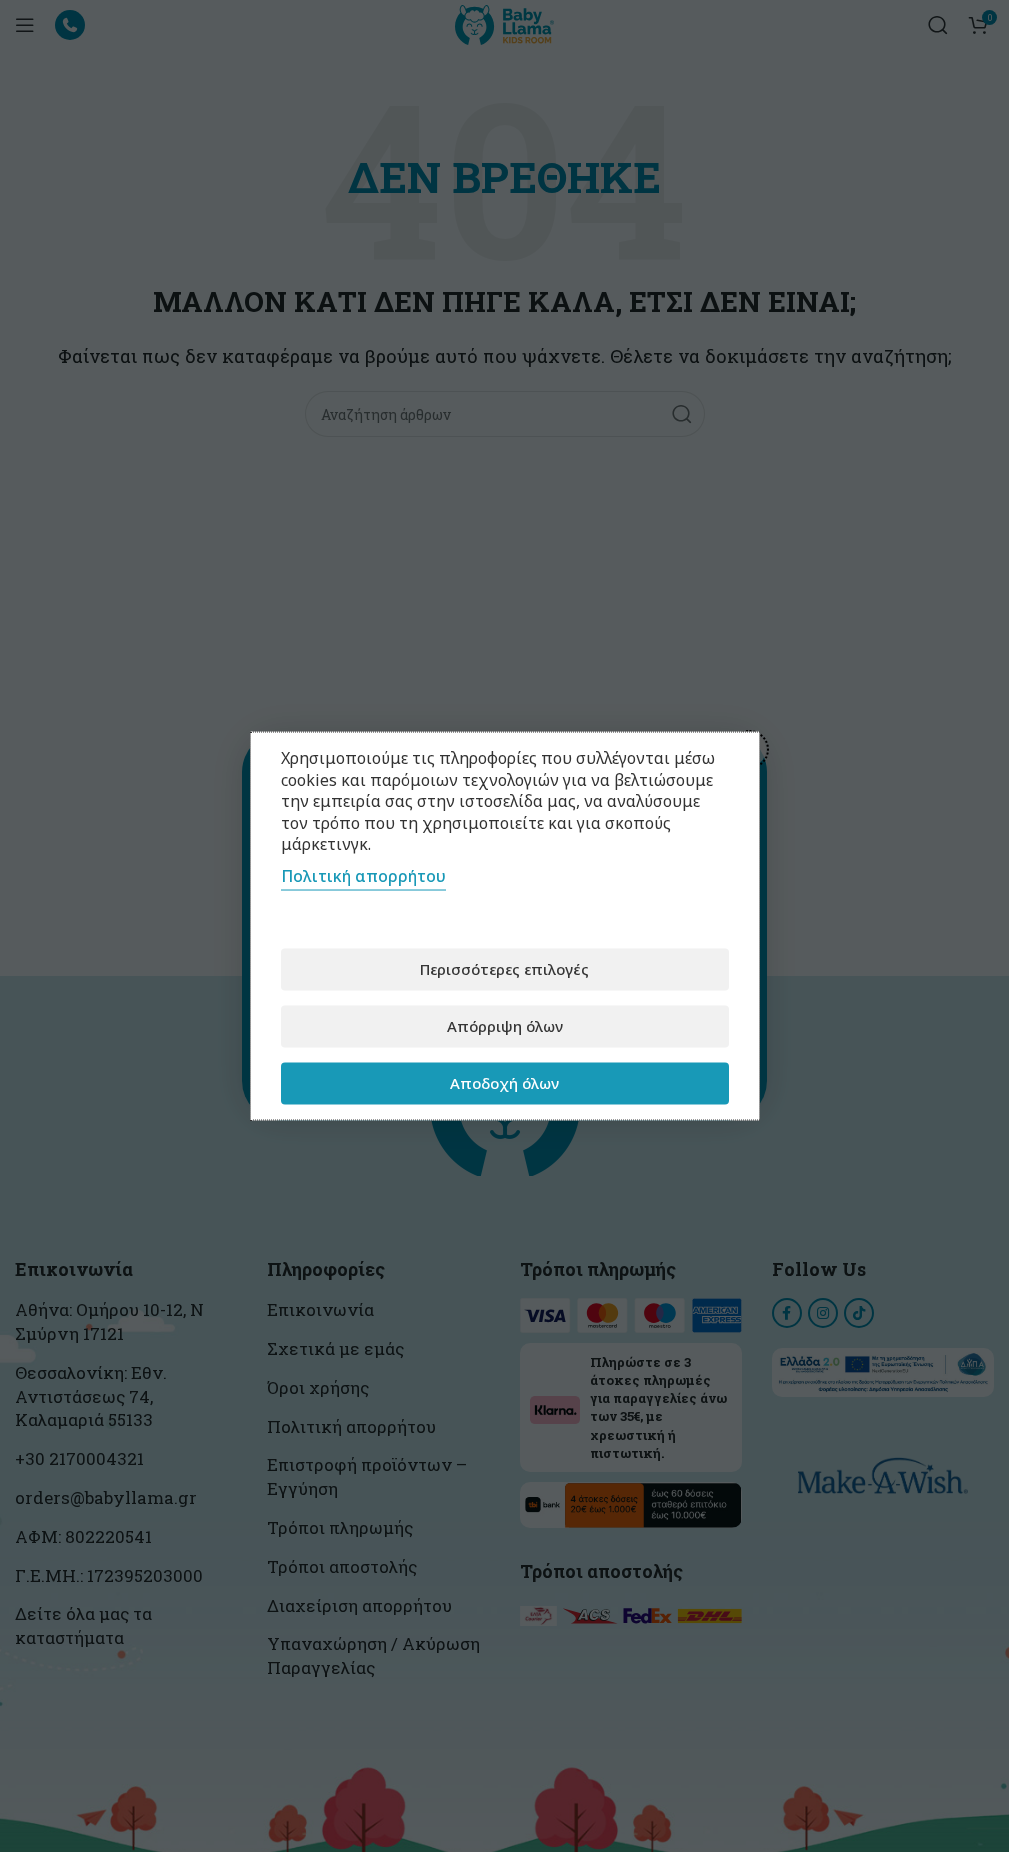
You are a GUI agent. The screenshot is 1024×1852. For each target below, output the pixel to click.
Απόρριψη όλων (505, 1026)
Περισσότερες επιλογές (504, 969)
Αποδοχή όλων (504, 1083)
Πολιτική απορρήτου (363, 875)
